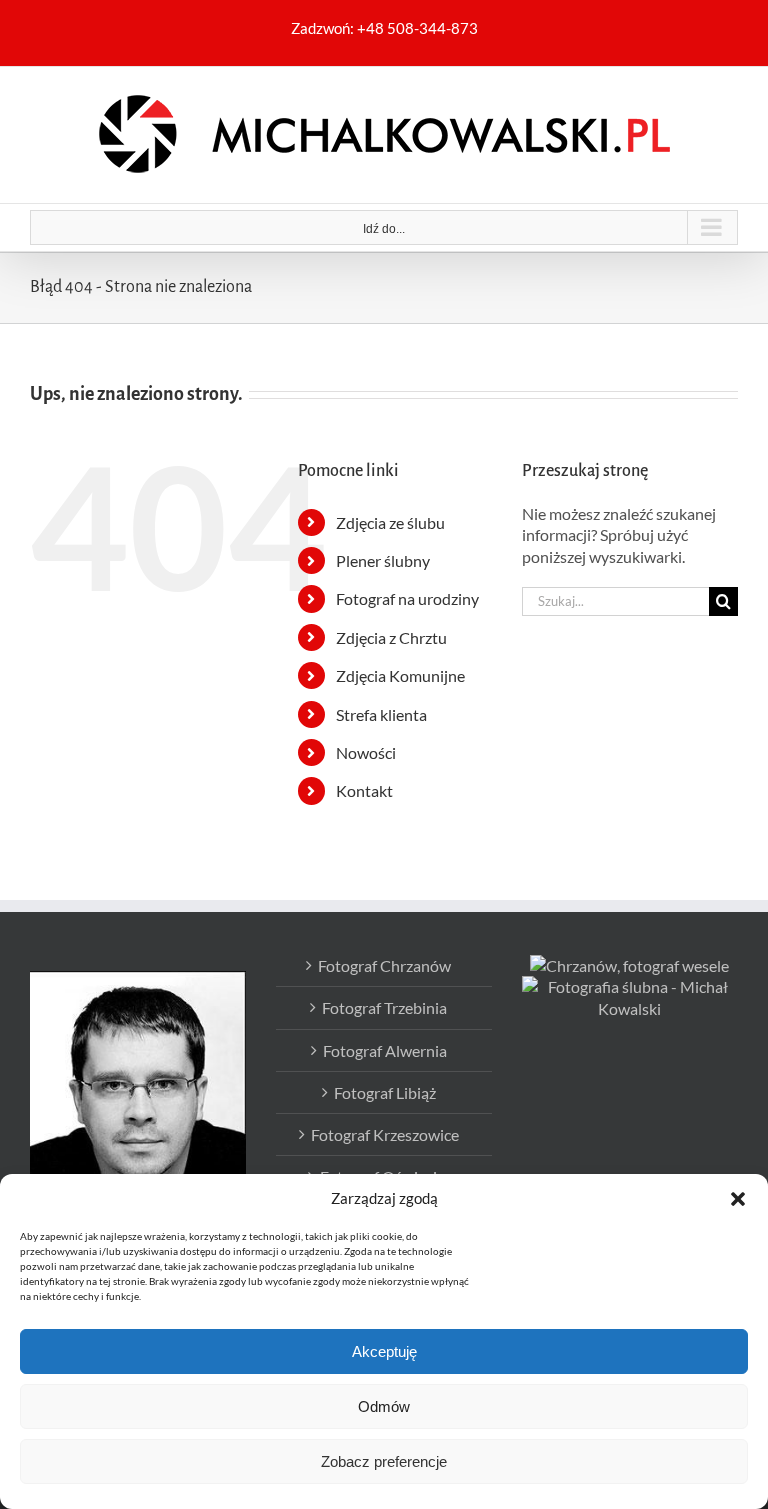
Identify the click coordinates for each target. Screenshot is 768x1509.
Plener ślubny (383, 560)
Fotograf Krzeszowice (385, 1134)
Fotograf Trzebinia (384, 1007)
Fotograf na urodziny (407, 598)
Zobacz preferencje (384, 1461)
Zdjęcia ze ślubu (390, 522)
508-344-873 (432, 28)
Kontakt (364, 790)
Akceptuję (384, 1351)
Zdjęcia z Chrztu (391, 637)
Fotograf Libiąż (385, 1092)
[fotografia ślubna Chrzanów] (629, 965)
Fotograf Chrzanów (384, 965)
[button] (738, 1199)
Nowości (366, 752)
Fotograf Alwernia (385, 1050)
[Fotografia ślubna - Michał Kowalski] (630, 986)
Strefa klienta (381, 714)
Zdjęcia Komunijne (400, 675)
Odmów (384, 1406)
